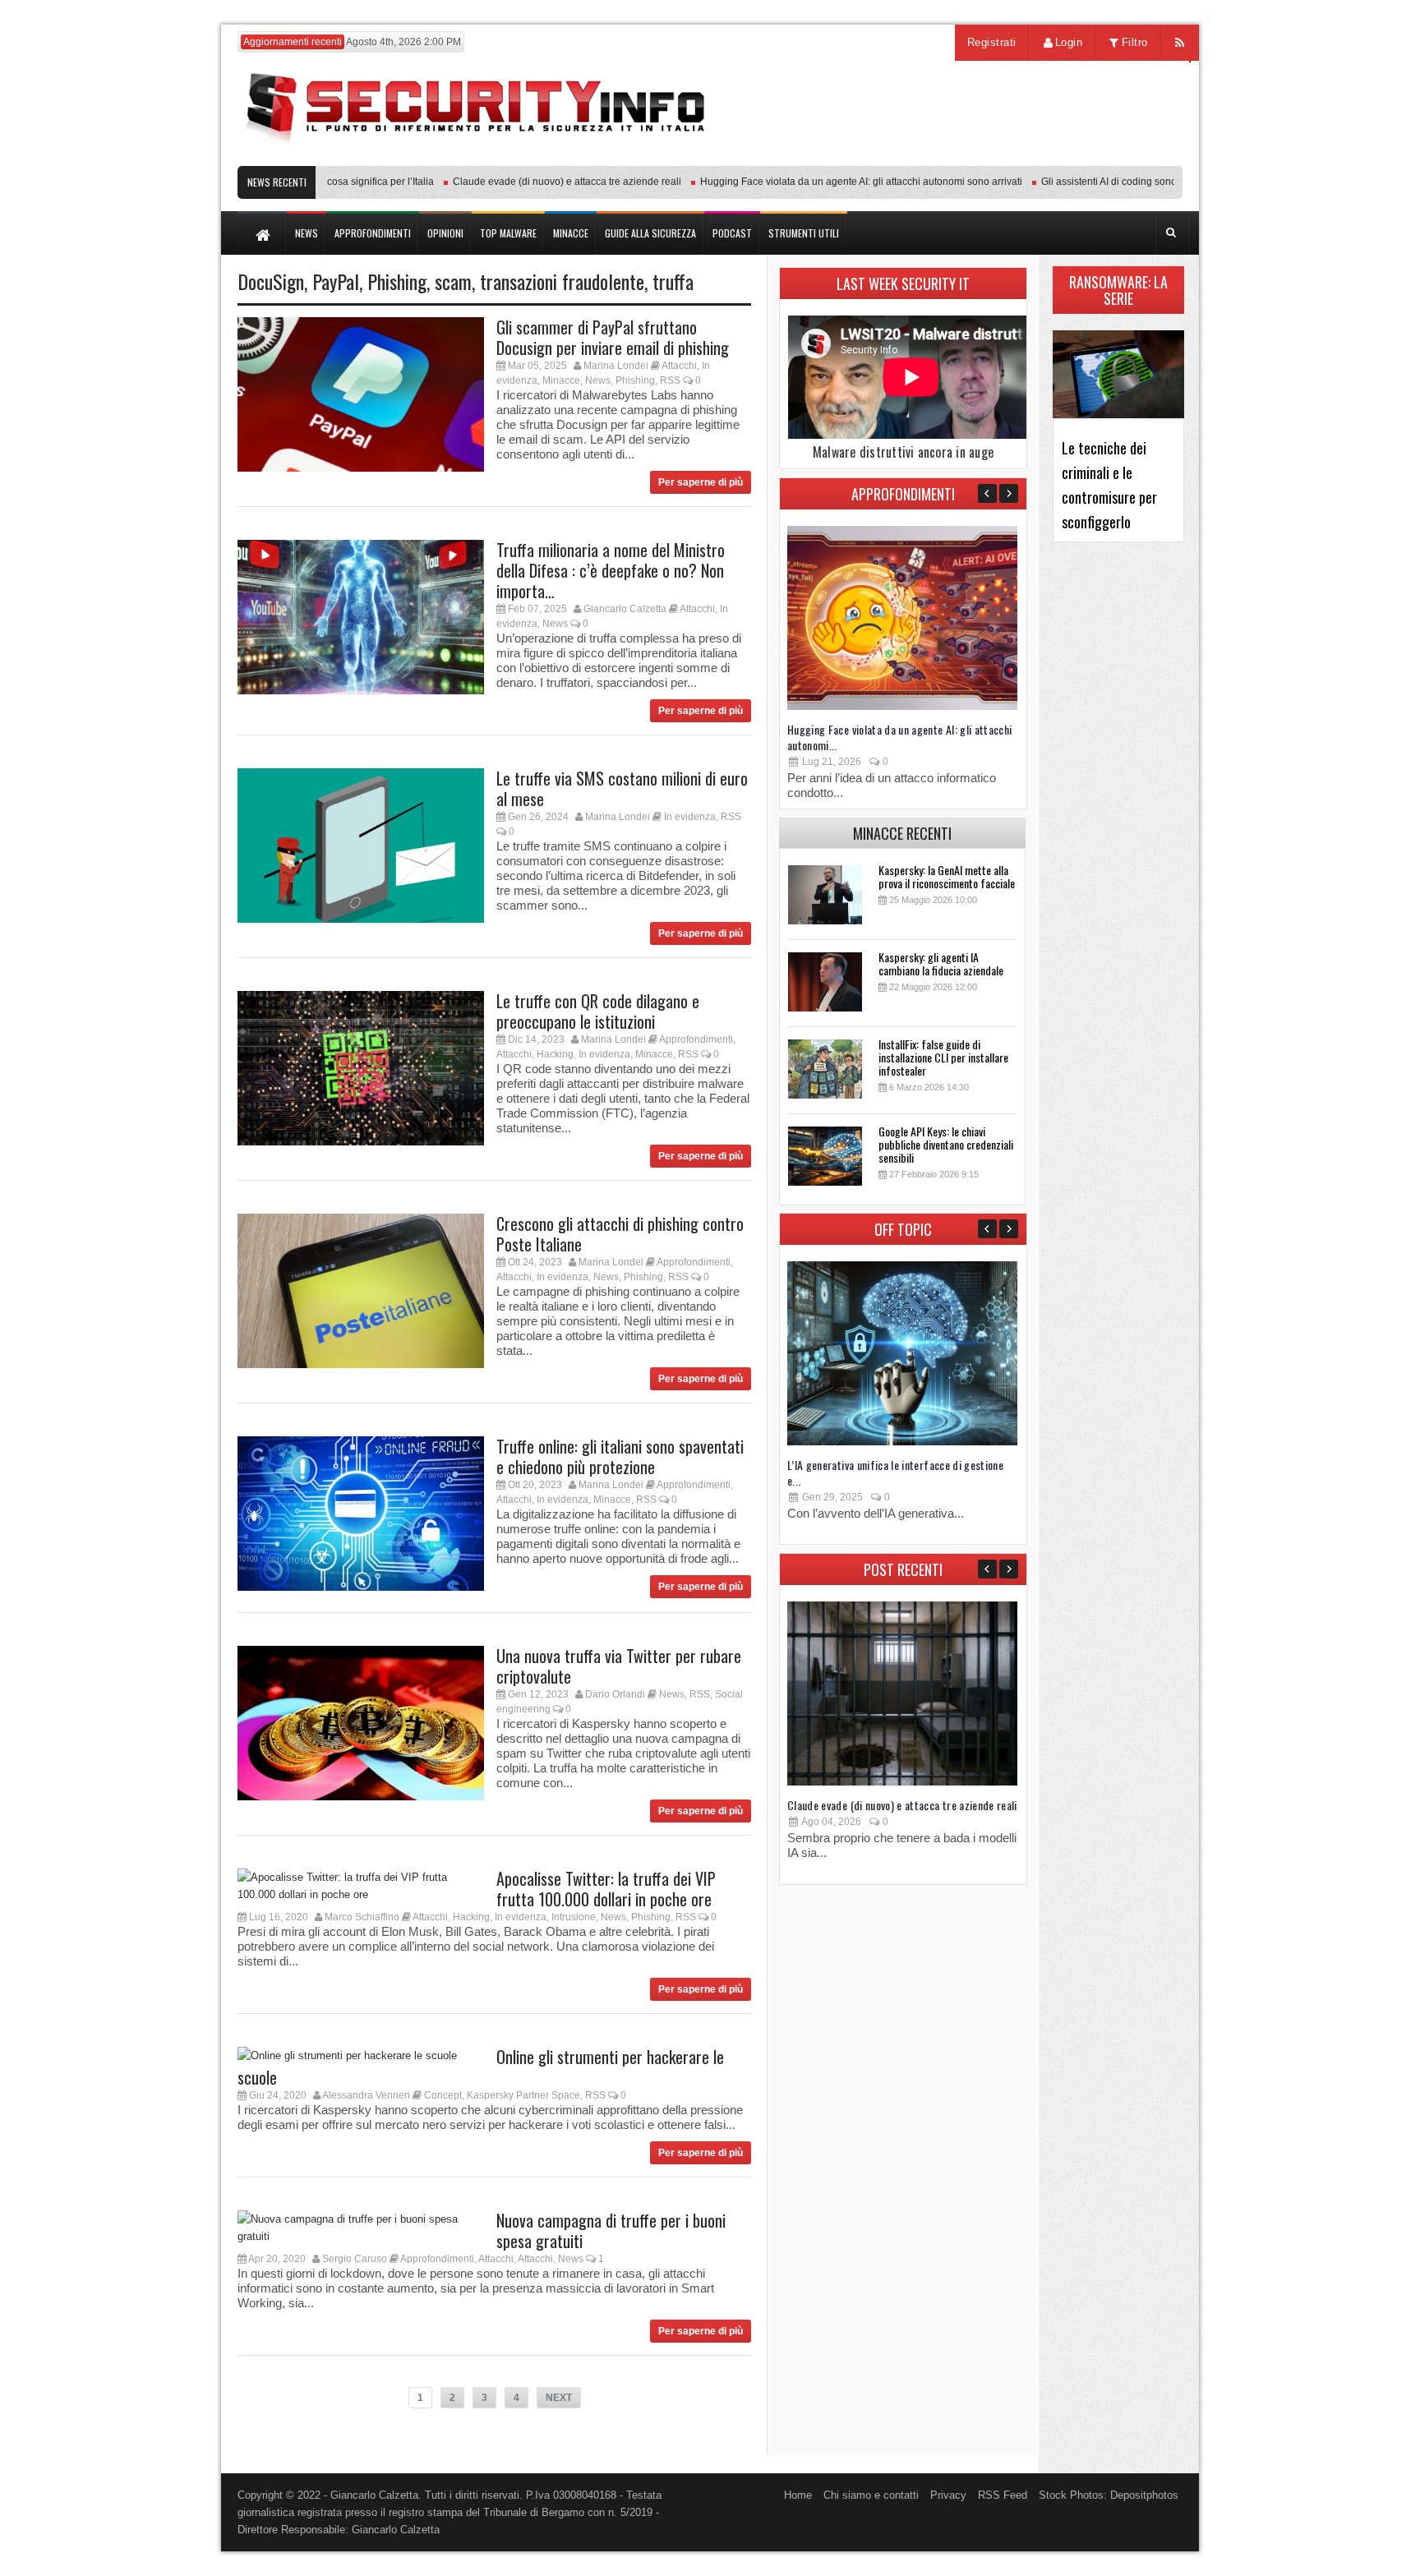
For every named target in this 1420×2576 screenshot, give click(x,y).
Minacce (561, 380)
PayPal (336, 281)
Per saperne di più (701, 482)
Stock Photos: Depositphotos (1109, 2495)
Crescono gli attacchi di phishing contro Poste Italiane (620, 1234)
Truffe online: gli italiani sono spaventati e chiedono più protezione (620, 1456)
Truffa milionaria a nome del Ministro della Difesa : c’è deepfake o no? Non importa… (611, 570)
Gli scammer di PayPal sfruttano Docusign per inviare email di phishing (613, 337)
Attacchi (679, 366)
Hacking (555, 1054)
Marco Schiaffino (362, 1917)
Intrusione (574, 1917)
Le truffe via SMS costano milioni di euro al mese (622, 788)
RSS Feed (1003, 2495)
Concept (443, 2095)
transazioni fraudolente (562, 281)
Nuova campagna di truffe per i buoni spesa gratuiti (611, 2230)
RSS (670, 380)
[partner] (1074, 157)
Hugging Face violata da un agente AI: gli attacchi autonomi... (900, 737)
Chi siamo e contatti (871, 2495)
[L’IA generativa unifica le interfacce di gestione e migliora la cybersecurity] (902, 1442)
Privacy (948, 2495)
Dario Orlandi (615, 1694)
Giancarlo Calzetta (625, 609)
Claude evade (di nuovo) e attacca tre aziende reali (528, 182)
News (598, 380)
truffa (673, 281)
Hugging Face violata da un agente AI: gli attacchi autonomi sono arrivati (823, 182)
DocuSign (271, 281)
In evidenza (690, 817)
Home (798, 2495)
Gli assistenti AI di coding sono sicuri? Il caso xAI (1110, 182)
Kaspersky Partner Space (523, 2095)
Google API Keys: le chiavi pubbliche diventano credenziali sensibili (946, 1144)
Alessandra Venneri (366, 2095)
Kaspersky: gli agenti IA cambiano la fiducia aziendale (941, 963)
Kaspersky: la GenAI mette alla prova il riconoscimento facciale (947, 876)
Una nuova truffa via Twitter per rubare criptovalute (619, 1666)
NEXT (559, 2398)
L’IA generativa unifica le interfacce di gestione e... (895, 1472)
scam (453, 281)
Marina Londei (616, 366)
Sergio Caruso (355, 2259)
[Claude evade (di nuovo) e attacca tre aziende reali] (902, 1782)
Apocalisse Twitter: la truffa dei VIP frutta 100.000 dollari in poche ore (606, 1889)
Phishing (397, 281)
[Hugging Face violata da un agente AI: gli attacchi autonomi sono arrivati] (902, 706)
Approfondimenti (696, 1039)
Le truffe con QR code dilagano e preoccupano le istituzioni (598, 1011)
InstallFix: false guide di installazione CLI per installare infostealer (943, 1057)
